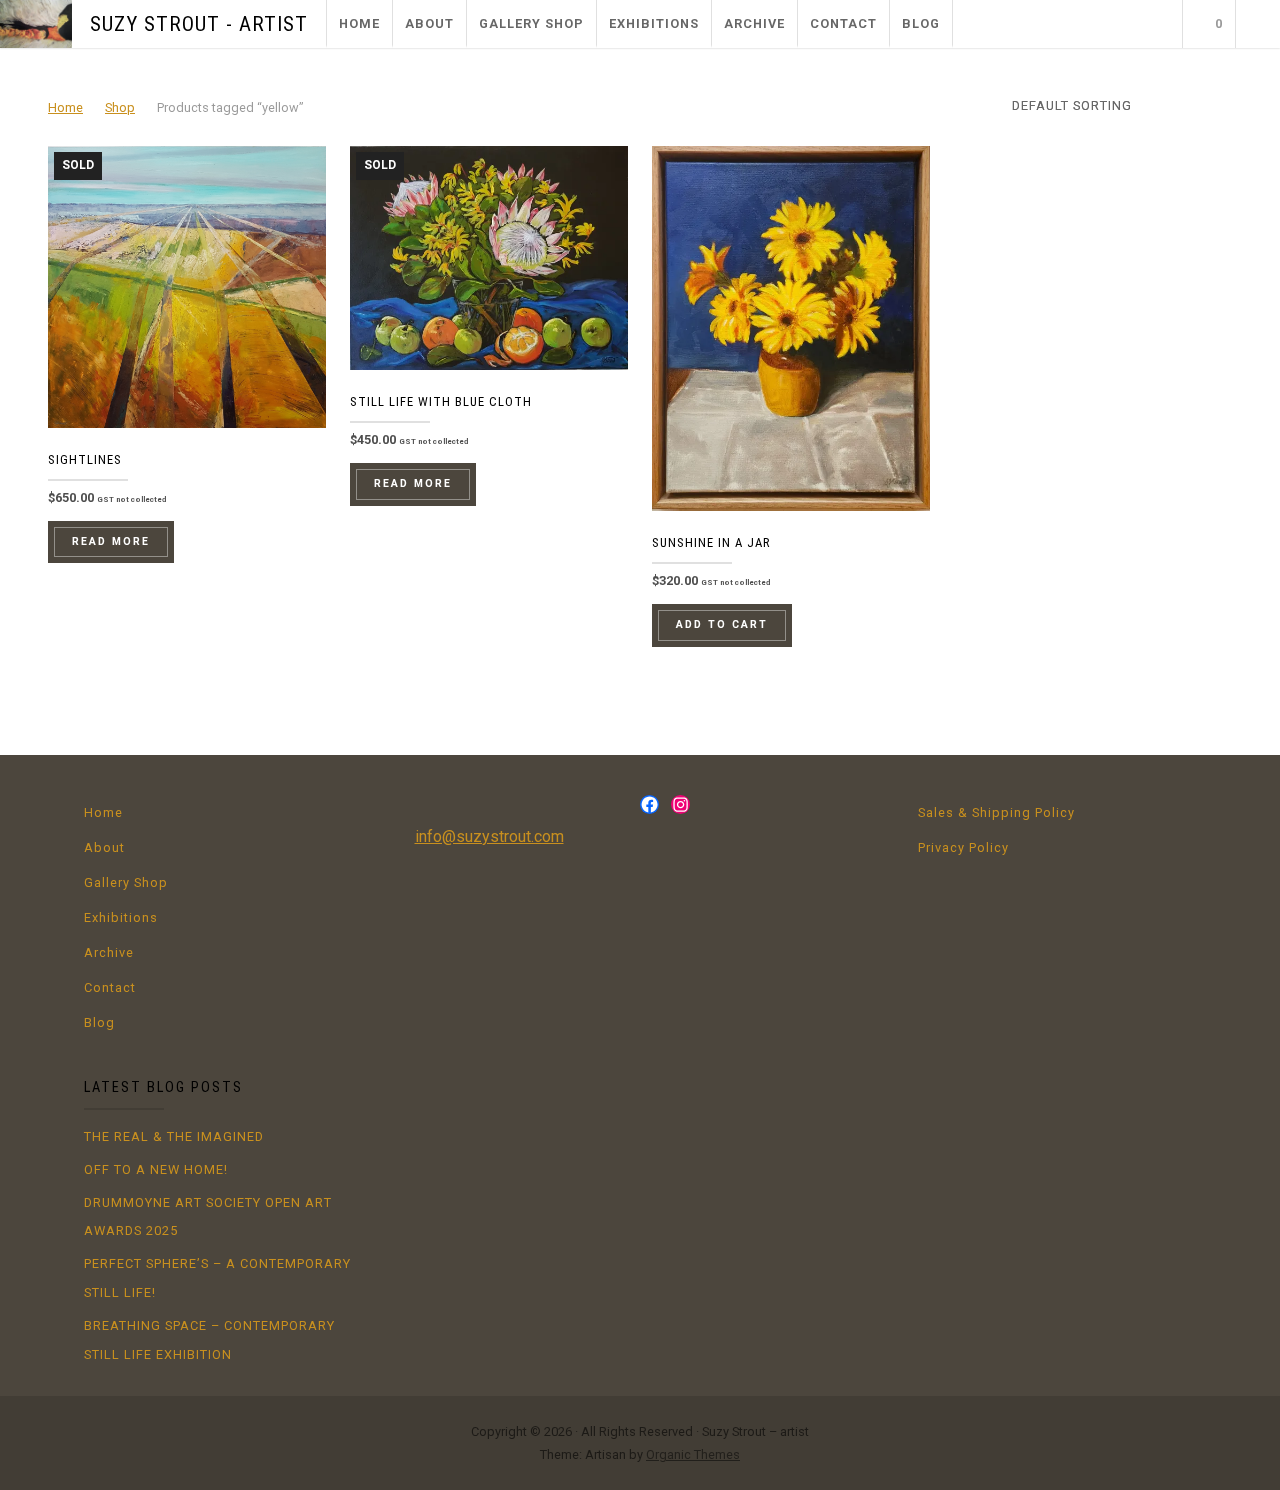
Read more (111, 541)
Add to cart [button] (722, 624)
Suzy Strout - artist (199, 24)
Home (359, 23)
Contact (843, 23)
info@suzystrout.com (489, 836)
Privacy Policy (963, 847)
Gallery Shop (531, 23)
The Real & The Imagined (174, 1136)
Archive (754, 23)
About (429, 23)
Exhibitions (654, 23)
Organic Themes (693, 1454)
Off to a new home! (156, 1169)
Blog (921, 23)
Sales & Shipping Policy (996, 812)
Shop (120, 107)
